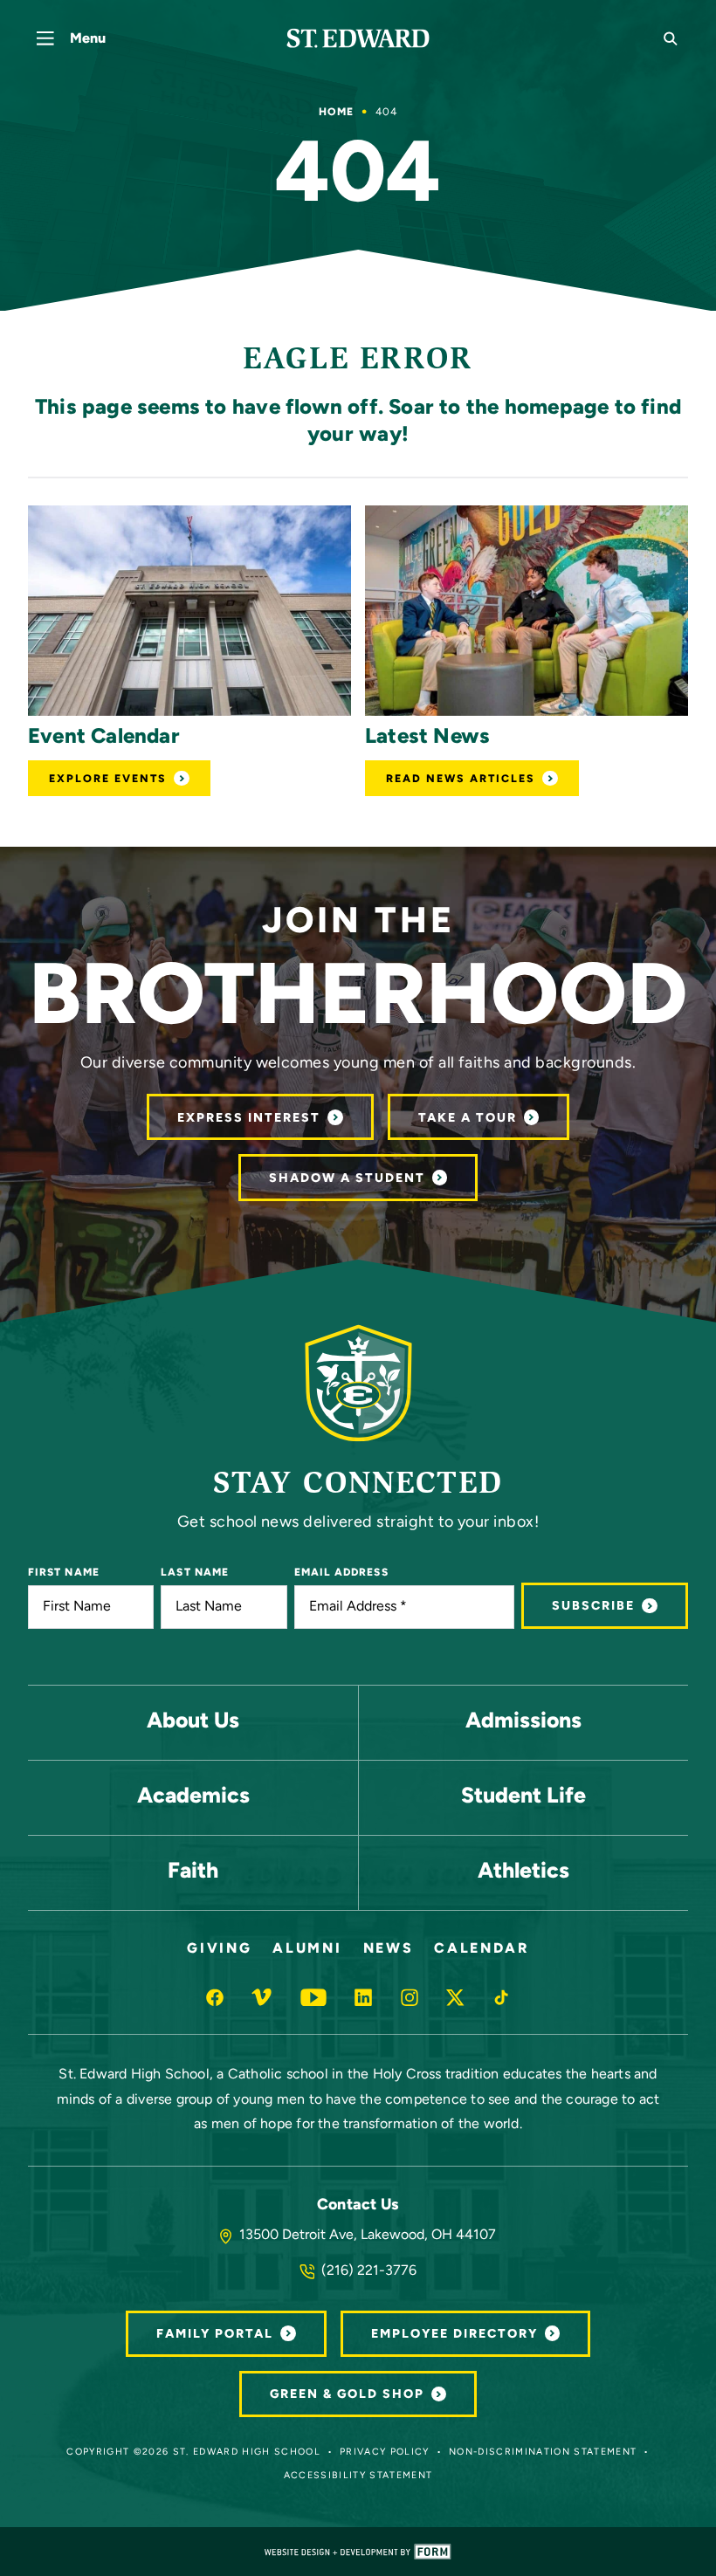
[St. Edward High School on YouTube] (314, 1997)
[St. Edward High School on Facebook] (215, 1997)
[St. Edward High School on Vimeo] (262, 1997)
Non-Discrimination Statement (543, 2452)
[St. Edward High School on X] (455, 1997)
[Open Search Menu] (671, 38)
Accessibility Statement (358, 2476)
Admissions (523, 1722)
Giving (219, 1949)
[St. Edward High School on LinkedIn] (363, 1997)
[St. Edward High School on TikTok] (501, 1997)
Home (336, 113)
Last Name (195, 1573)
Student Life (523, 1797)
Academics (193, 1797)
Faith (193, 1872)
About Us (193, 1722)
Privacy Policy (385, 2452)
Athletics (523, 1872)
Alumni (307, 1949)
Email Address (341, 1573)
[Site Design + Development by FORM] (358, 2552)
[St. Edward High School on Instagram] (410, 1997)
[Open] (189, 611)
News (389, 1949)
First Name (64, 1573)
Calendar (481, 1949)
